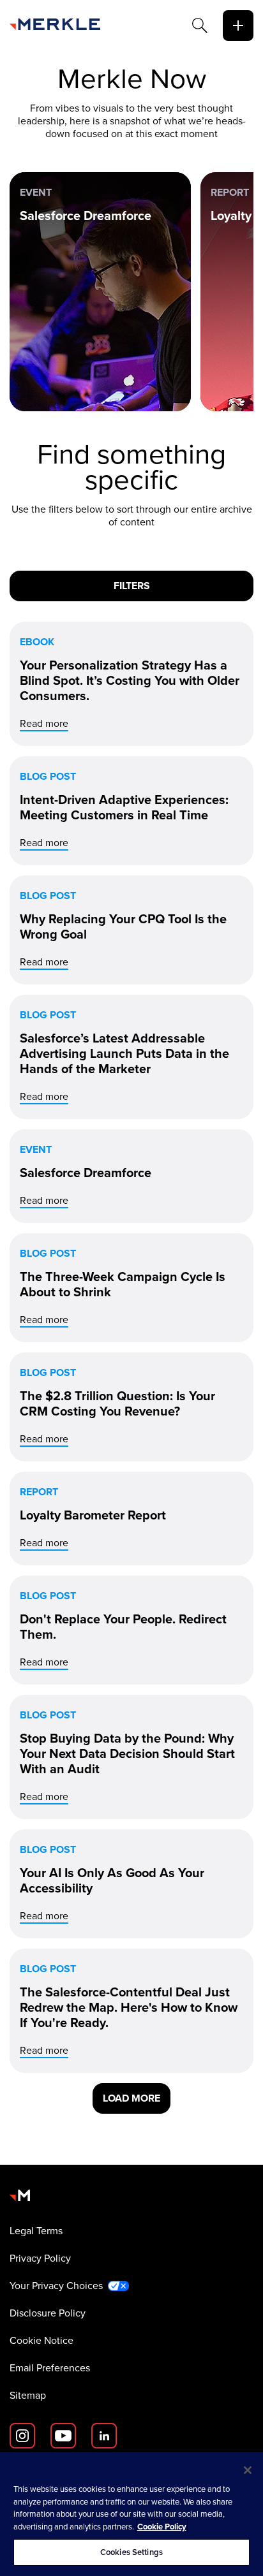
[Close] (248, 2470)
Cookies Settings (131, 2552)
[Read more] (131, 684)
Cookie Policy (162, 2527)
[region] (131, 2514)
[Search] (200, 26)
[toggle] (238, 26)
